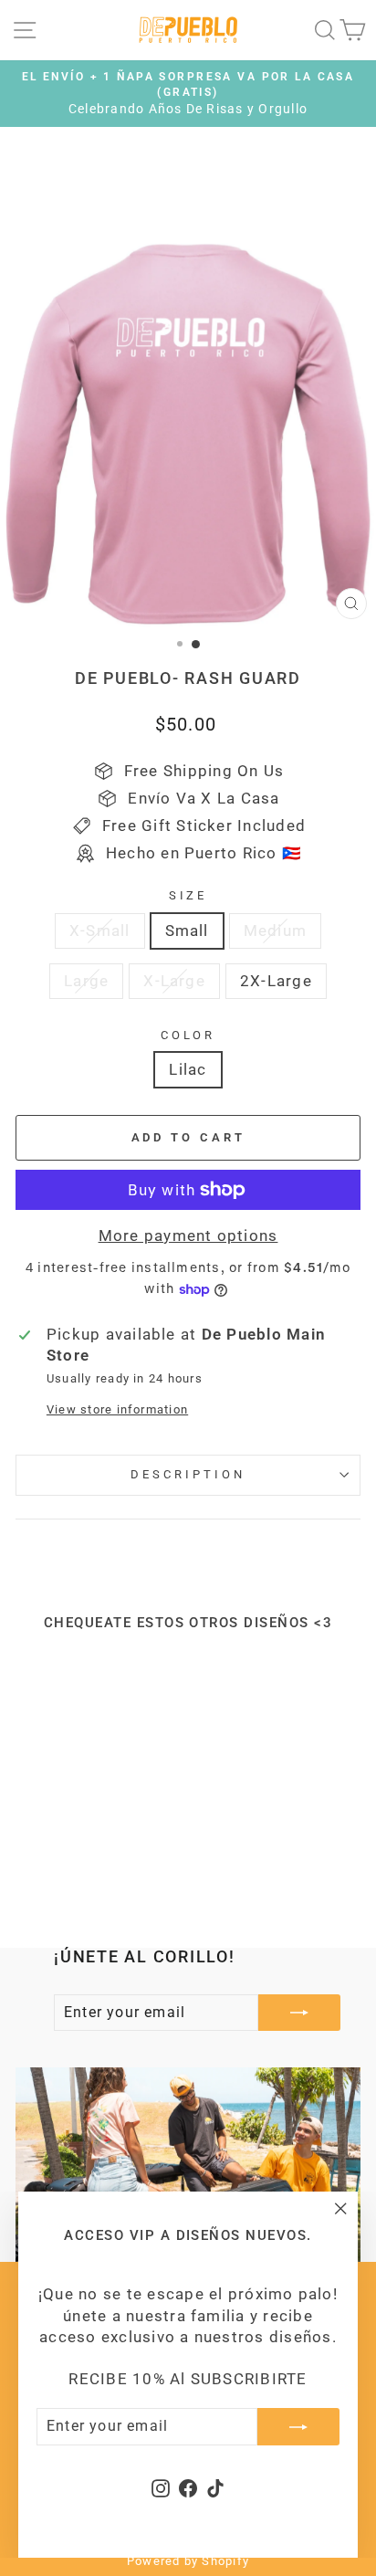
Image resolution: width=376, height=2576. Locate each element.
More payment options (188, 1236)
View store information (117, 1409)
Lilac (188, 1070)
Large (86, 981)
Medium (275, 931)
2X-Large (276, 981)
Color (188, 1035)
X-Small (100, 931)
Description (188, 1474)
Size (188, 895)
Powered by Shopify (188, 2561)
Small (187, 931)
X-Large (174, 981)
